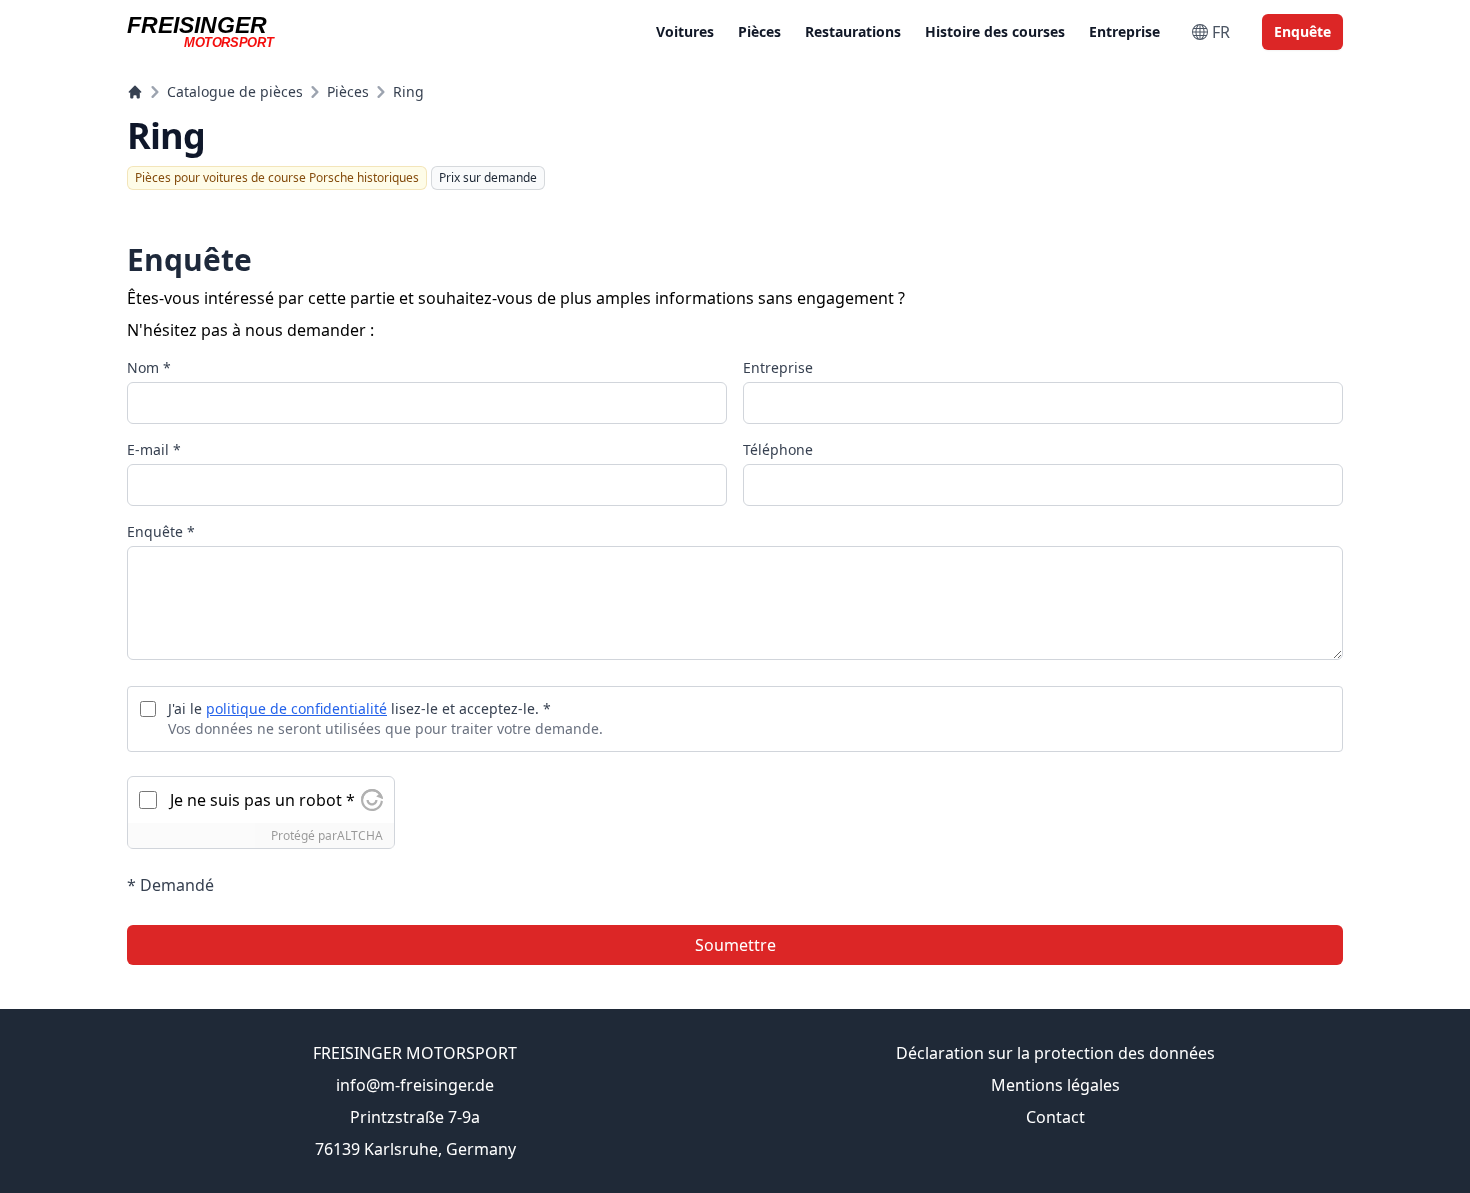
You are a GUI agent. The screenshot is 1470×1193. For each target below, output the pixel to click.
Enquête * (161, 531)
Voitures (685, 31)
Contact (1055, 1117)
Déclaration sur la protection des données (1055, 1053)
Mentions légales (1055, 1085)
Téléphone (778, 449)
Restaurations (853, 31)
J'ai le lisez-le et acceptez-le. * (359, 708)
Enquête (1302, 31)
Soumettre (735, 945)
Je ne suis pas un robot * (262, 800)
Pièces (759, 31)
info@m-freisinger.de (415, 1085)
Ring (408, 91)
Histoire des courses (995, 31)
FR (1221, 32)
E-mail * (154, 449)
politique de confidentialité (296, 708)
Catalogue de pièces (235, 91)
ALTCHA (360, 835)
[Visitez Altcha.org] (372, 800)
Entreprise (1124, 31)
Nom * (149, 367)
